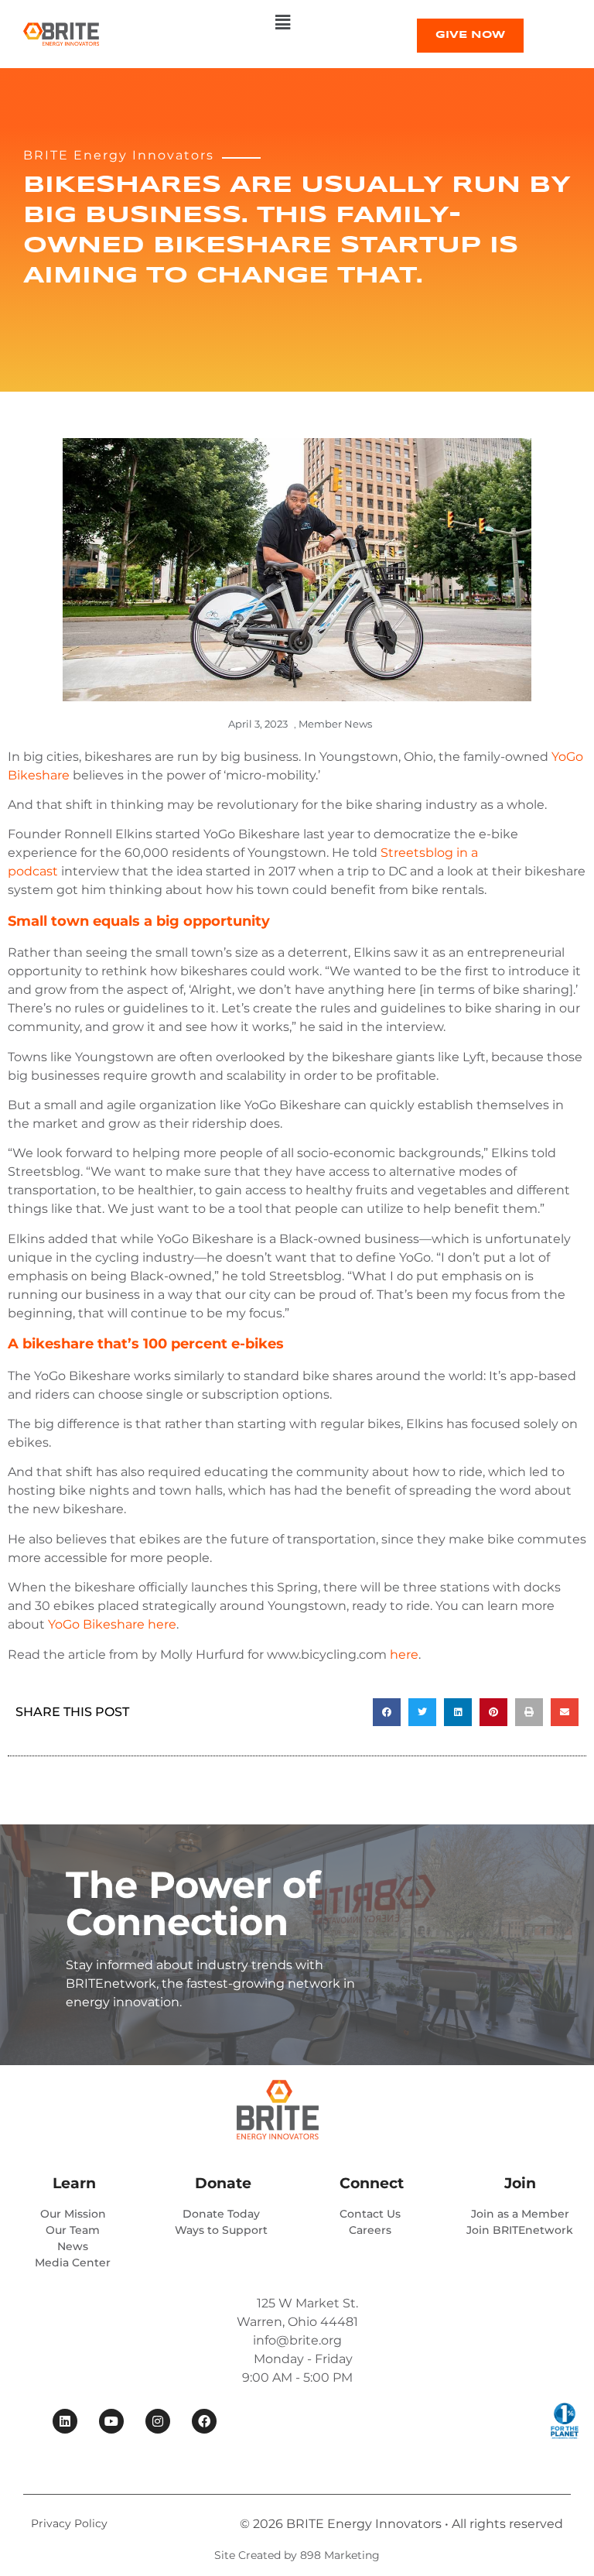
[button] (282, 22)
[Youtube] (111, 2421)
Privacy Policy (69, 2523)
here (404, 1655)
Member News (335, 724)
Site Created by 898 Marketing (297, 2555)
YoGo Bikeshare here (112, 1624)
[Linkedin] (65, 2421)
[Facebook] (204, 2421)
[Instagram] (158, 2421)
